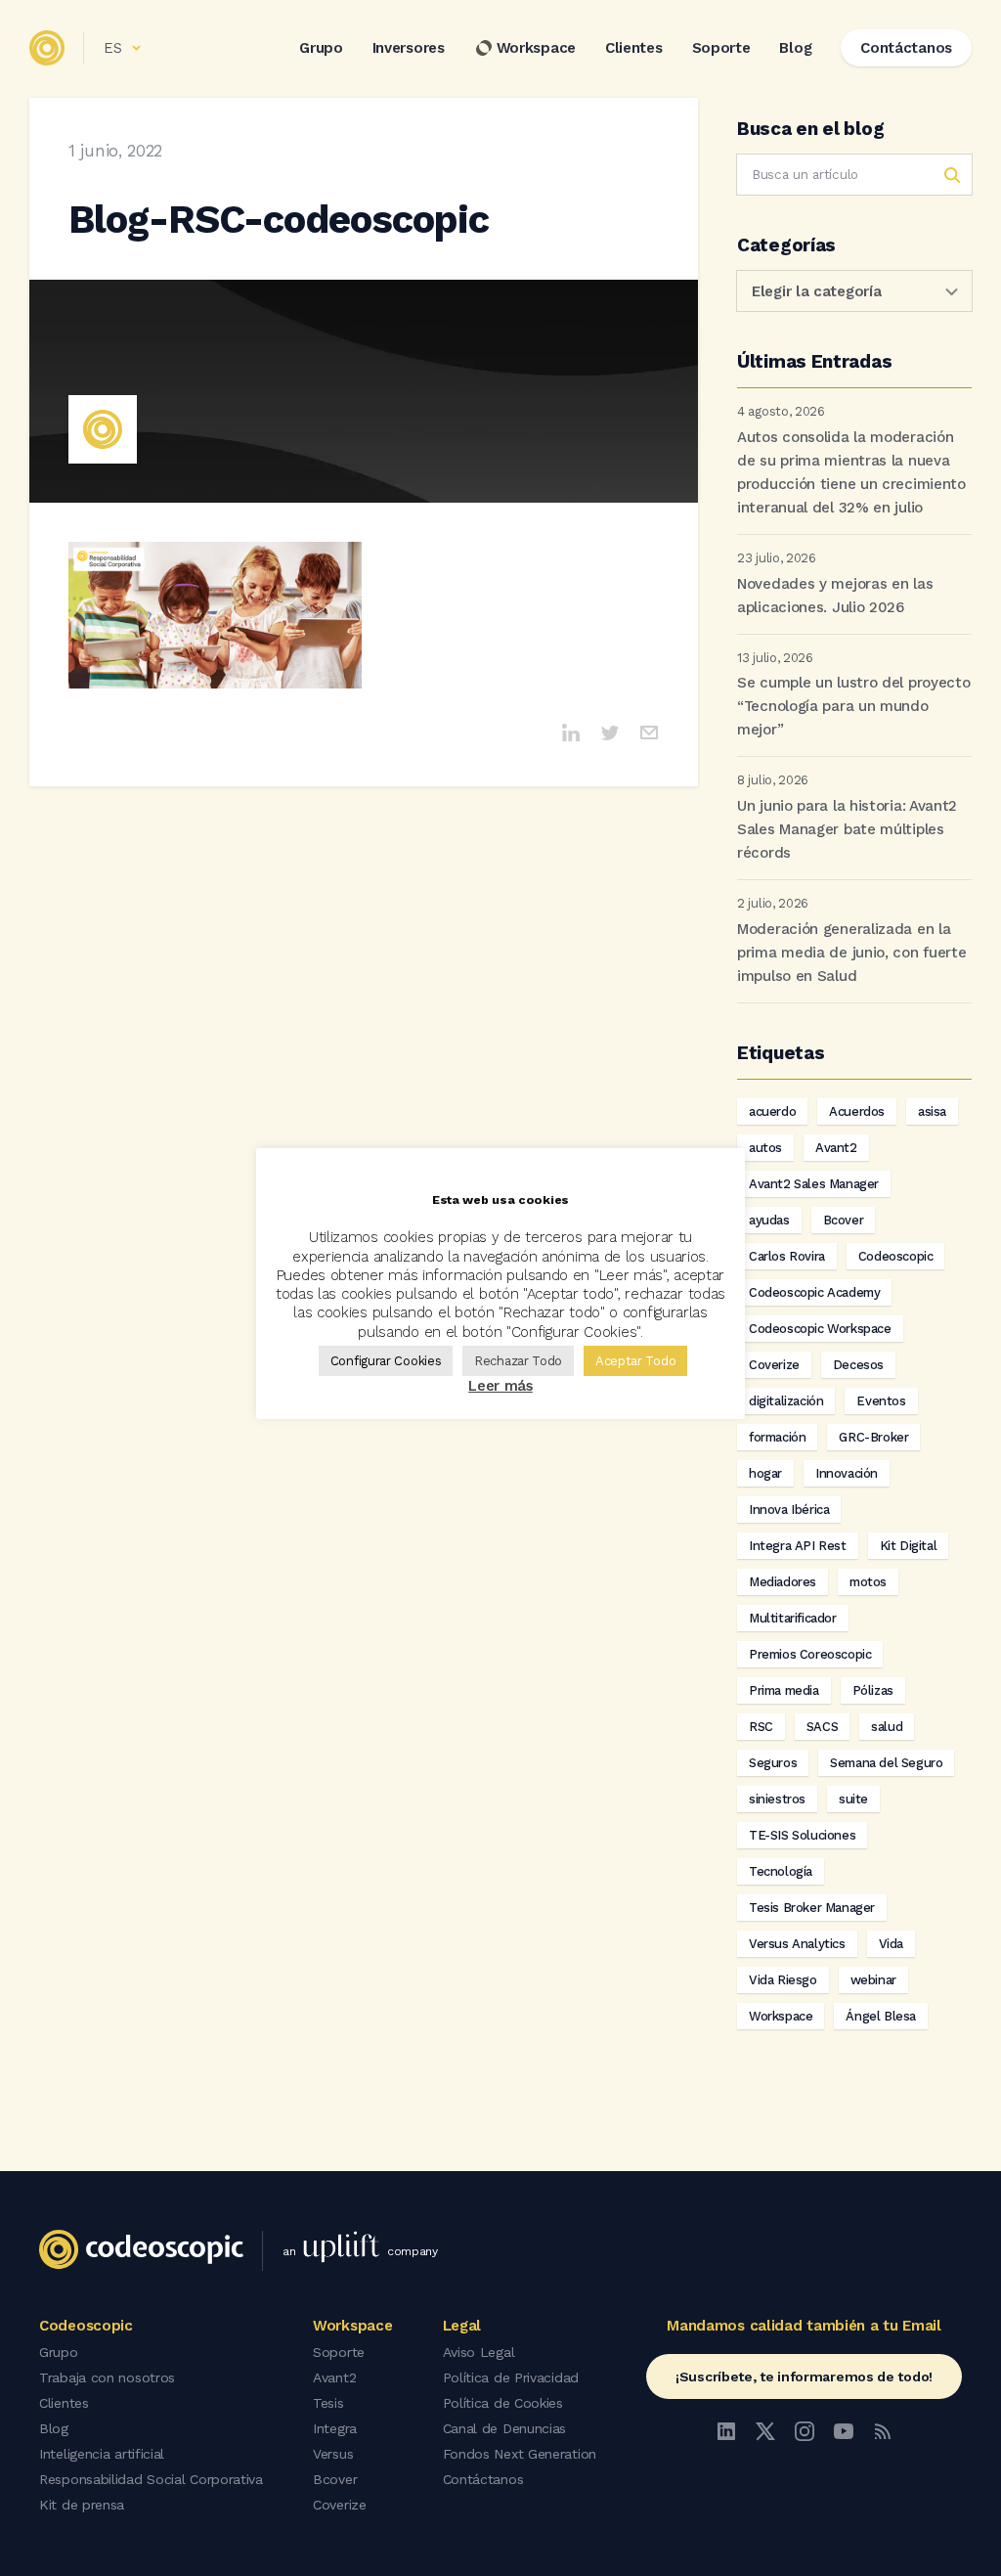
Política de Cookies (503, 2403)
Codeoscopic (896, 1256)
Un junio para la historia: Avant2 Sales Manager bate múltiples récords (847, 829)
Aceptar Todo (635, 1361)
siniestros (777, 1799)
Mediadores (783, 1582)
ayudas (769, 1220)
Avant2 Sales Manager (814, 1184)
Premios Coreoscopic (810, 1654)
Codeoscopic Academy (814, 1292)
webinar (873, 1980)
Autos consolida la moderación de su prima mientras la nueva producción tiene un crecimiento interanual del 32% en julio (851, 472)
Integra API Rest (798, 1546)
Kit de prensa (82, 2505)
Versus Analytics (797, 1944)
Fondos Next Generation (520, 2454)
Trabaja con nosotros (107, 2377)
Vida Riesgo (783, 1980)
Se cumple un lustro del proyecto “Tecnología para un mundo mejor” (853, 706)
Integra (335, 2428)
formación (777, 1437)
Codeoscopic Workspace (820, 1329)
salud (887, 1727)
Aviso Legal (479, 2352)
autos (765, 1148)
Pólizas (873, 1690)
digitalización (786, 1401)
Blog (795, 48)
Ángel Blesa (881, 2016)
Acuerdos (857, 1111)
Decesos (858, 1365)
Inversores (409, 48)
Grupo (321, 48)
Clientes (634, 48)
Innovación (847, 1473)
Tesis (328, 2403)
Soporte (721, 48)
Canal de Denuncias (505, 2428)
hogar (765, 1473)
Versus (333, 2454)
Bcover (844, 1220)
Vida (891, 1944)
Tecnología (781, 1871)
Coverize (774, 1365)
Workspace (536, 48)
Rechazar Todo (518, 1361)
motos (868, 1582)
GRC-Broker (873, 1437)
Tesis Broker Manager (812, 1908)
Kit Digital (909, 1546)
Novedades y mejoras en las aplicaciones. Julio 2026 (835, 596)
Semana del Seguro (886, 1763)
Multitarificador (793, 1618)
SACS (822, 1727)
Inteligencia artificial (102, 2454)
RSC (761, 1727)
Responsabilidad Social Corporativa (151, 2479)
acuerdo (772, 1111)
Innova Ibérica (789, 1510)
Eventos (881, 1401)
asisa (932, 1111)
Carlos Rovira (787, 1256)
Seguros (773, 1763)
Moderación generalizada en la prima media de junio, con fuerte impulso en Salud (851, 953)
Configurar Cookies (386, 1361)
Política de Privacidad (511, 2377)
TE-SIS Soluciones (802, 1835)
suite (853, 1799)
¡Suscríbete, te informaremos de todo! (804, 2376)
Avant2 (836, 1148)
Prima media (784, 1690)
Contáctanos (483, 2479)
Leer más (500, 1386)
